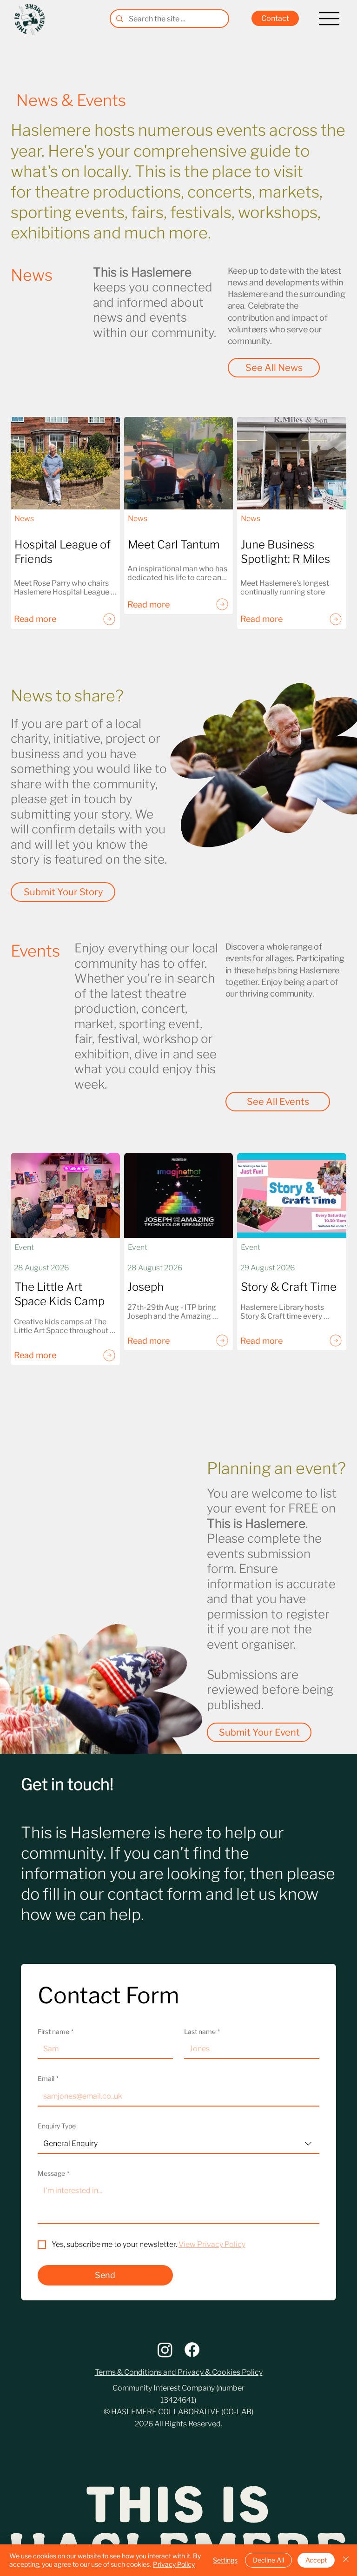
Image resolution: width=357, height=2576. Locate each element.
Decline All (268, 2560)
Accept (316, 2560)
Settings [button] (225, 2560)
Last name (202, 2031)
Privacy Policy (174, 2564)
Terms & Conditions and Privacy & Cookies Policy (179, 2372)
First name (56, 2031)
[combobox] (179, 2144)
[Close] (346, 2560)
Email (48, 2078)
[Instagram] (165, 2350)
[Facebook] (192, 2350)
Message (53, 2173)
